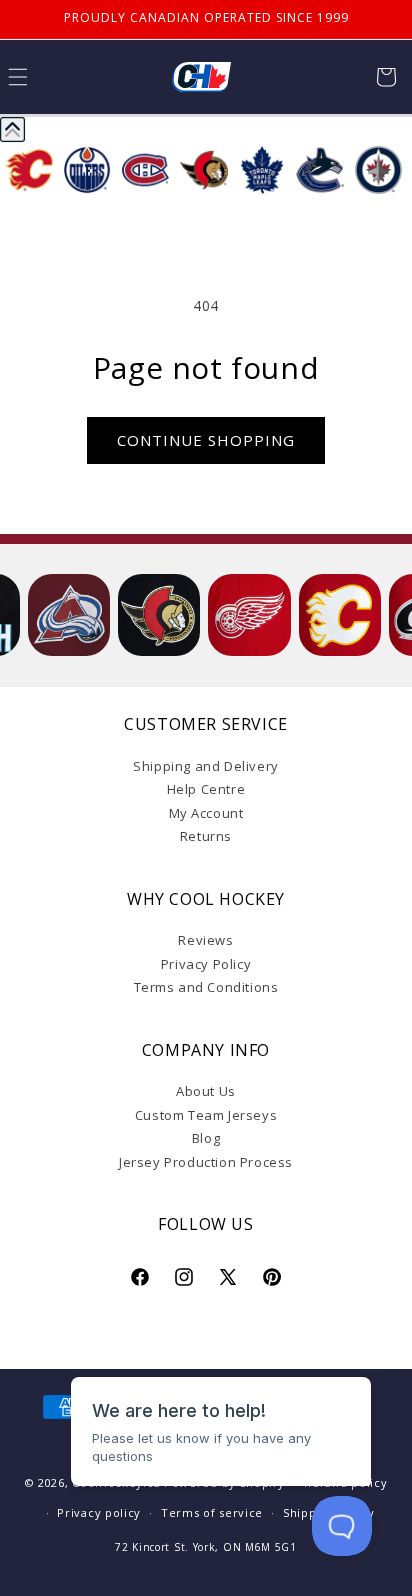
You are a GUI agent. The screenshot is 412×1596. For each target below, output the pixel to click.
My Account (206, 813)
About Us (206, 1091)
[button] (386, 77)
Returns (206, 836)
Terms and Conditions (206, 987)
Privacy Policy (206, 964)
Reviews (205, 940)
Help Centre (206, 789)
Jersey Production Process (206, 1162)
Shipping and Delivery (206, 766)
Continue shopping (206, 440)
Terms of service (212, 1512)
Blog (206, 1138)
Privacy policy (99, 1512)
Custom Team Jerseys (206, 1115)
